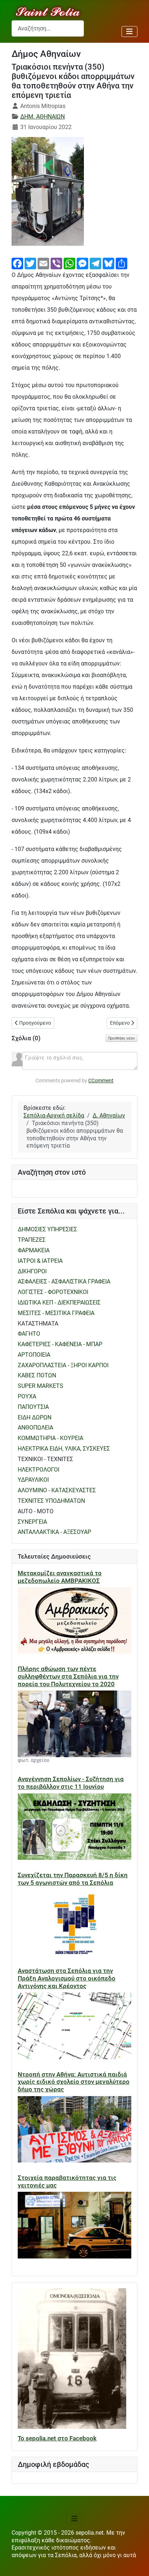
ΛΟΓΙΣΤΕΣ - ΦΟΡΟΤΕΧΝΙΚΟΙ (53, 1292)
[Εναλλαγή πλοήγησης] (129, 32)
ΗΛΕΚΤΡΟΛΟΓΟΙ (39, 1470)
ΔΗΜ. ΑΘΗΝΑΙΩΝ (42, 117)
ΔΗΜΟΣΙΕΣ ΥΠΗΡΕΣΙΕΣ (47, 1229)
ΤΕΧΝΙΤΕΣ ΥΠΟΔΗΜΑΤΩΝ (51, 1501)
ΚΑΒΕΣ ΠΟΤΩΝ (37, 1375)
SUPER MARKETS (41, 1386)
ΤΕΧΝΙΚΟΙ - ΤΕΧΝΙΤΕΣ (45, 1459)
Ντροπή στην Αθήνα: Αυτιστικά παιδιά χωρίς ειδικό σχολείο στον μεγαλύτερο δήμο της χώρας (74, 2082)
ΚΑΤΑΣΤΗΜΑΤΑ (38, 1324)
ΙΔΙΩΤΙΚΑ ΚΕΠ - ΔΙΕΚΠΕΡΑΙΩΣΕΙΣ (59, 1302)
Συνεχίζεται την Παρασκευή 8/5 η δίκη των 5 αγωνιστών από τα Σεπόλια (73, 1879)
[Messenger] (82, 263)
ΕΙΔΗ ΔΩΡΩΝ (35, 1417)
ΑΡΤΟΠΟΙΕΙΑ (34, 1355)
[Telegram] (95, 263)
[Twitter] (30, 263)
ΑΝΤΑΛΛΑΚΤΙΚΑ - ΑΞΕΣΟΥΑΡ (54, 1532)
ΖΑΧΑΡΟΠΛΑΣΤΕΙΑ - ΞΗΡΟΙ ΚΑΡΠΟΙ (63, 1365)
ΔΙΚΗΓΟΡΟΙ (32, 1271)
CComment (101, 1080)
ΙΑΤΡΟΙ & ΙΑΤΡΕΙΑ (40, 1261)
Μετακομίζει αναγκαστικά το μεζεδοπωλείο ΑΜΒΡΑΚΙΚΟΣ (60, 1577)
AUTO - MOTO (36, 1511)
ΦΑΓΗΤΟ (29, 1334)
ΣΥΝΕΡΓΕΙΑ (32, 1522)
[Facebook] (17, 263)
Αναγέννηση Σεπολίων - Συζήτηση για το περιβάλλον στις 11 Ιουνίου (71, 1783)
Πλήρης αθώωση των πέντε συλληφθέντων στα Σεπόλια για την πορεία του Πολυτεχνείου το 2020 (68, 1676)
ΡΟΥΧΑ (27, 1396)
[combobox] (48, 28)
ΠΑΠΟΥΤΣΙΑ (33, 1407)
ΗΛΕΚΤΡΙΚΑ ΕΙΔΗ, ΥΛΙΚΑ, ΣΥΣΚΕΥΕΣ (64, 1449)
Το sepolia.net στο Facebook (57, 2438)
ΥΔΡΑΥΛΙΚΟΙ (33, 1480)
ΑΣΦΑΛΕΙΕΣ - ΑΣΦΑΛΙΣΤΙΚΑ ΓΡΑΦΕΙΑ (64, 1281)
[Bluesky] (108, 263)
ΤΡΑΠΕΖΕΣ (32, 1240)
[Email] (43, 263)
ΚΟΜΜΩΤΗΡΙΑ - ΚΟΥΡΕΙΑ (50, 1438)
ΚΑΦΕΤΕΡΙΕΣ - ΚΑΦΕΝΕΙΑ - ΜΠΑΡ (60, 1344)
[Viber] (56, 263)
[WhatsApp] (69, 263)
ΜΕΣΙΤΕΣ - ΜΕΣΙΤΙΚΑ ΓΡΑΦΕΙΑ (56, 1313)
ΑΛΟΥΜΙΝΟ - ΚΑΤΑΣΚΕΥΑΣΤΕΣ (57, 1490)
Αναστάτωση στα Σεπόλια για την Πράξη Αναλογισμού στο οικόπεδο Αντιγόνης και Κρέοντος (67, 1978)
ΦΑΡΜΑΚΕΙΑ (34, 1250)
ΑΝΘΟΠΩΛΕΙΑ (35, 1428)
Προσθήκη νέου (122, 1038)
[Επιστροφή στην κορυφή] (136, 2563)
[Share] (122, 263)
